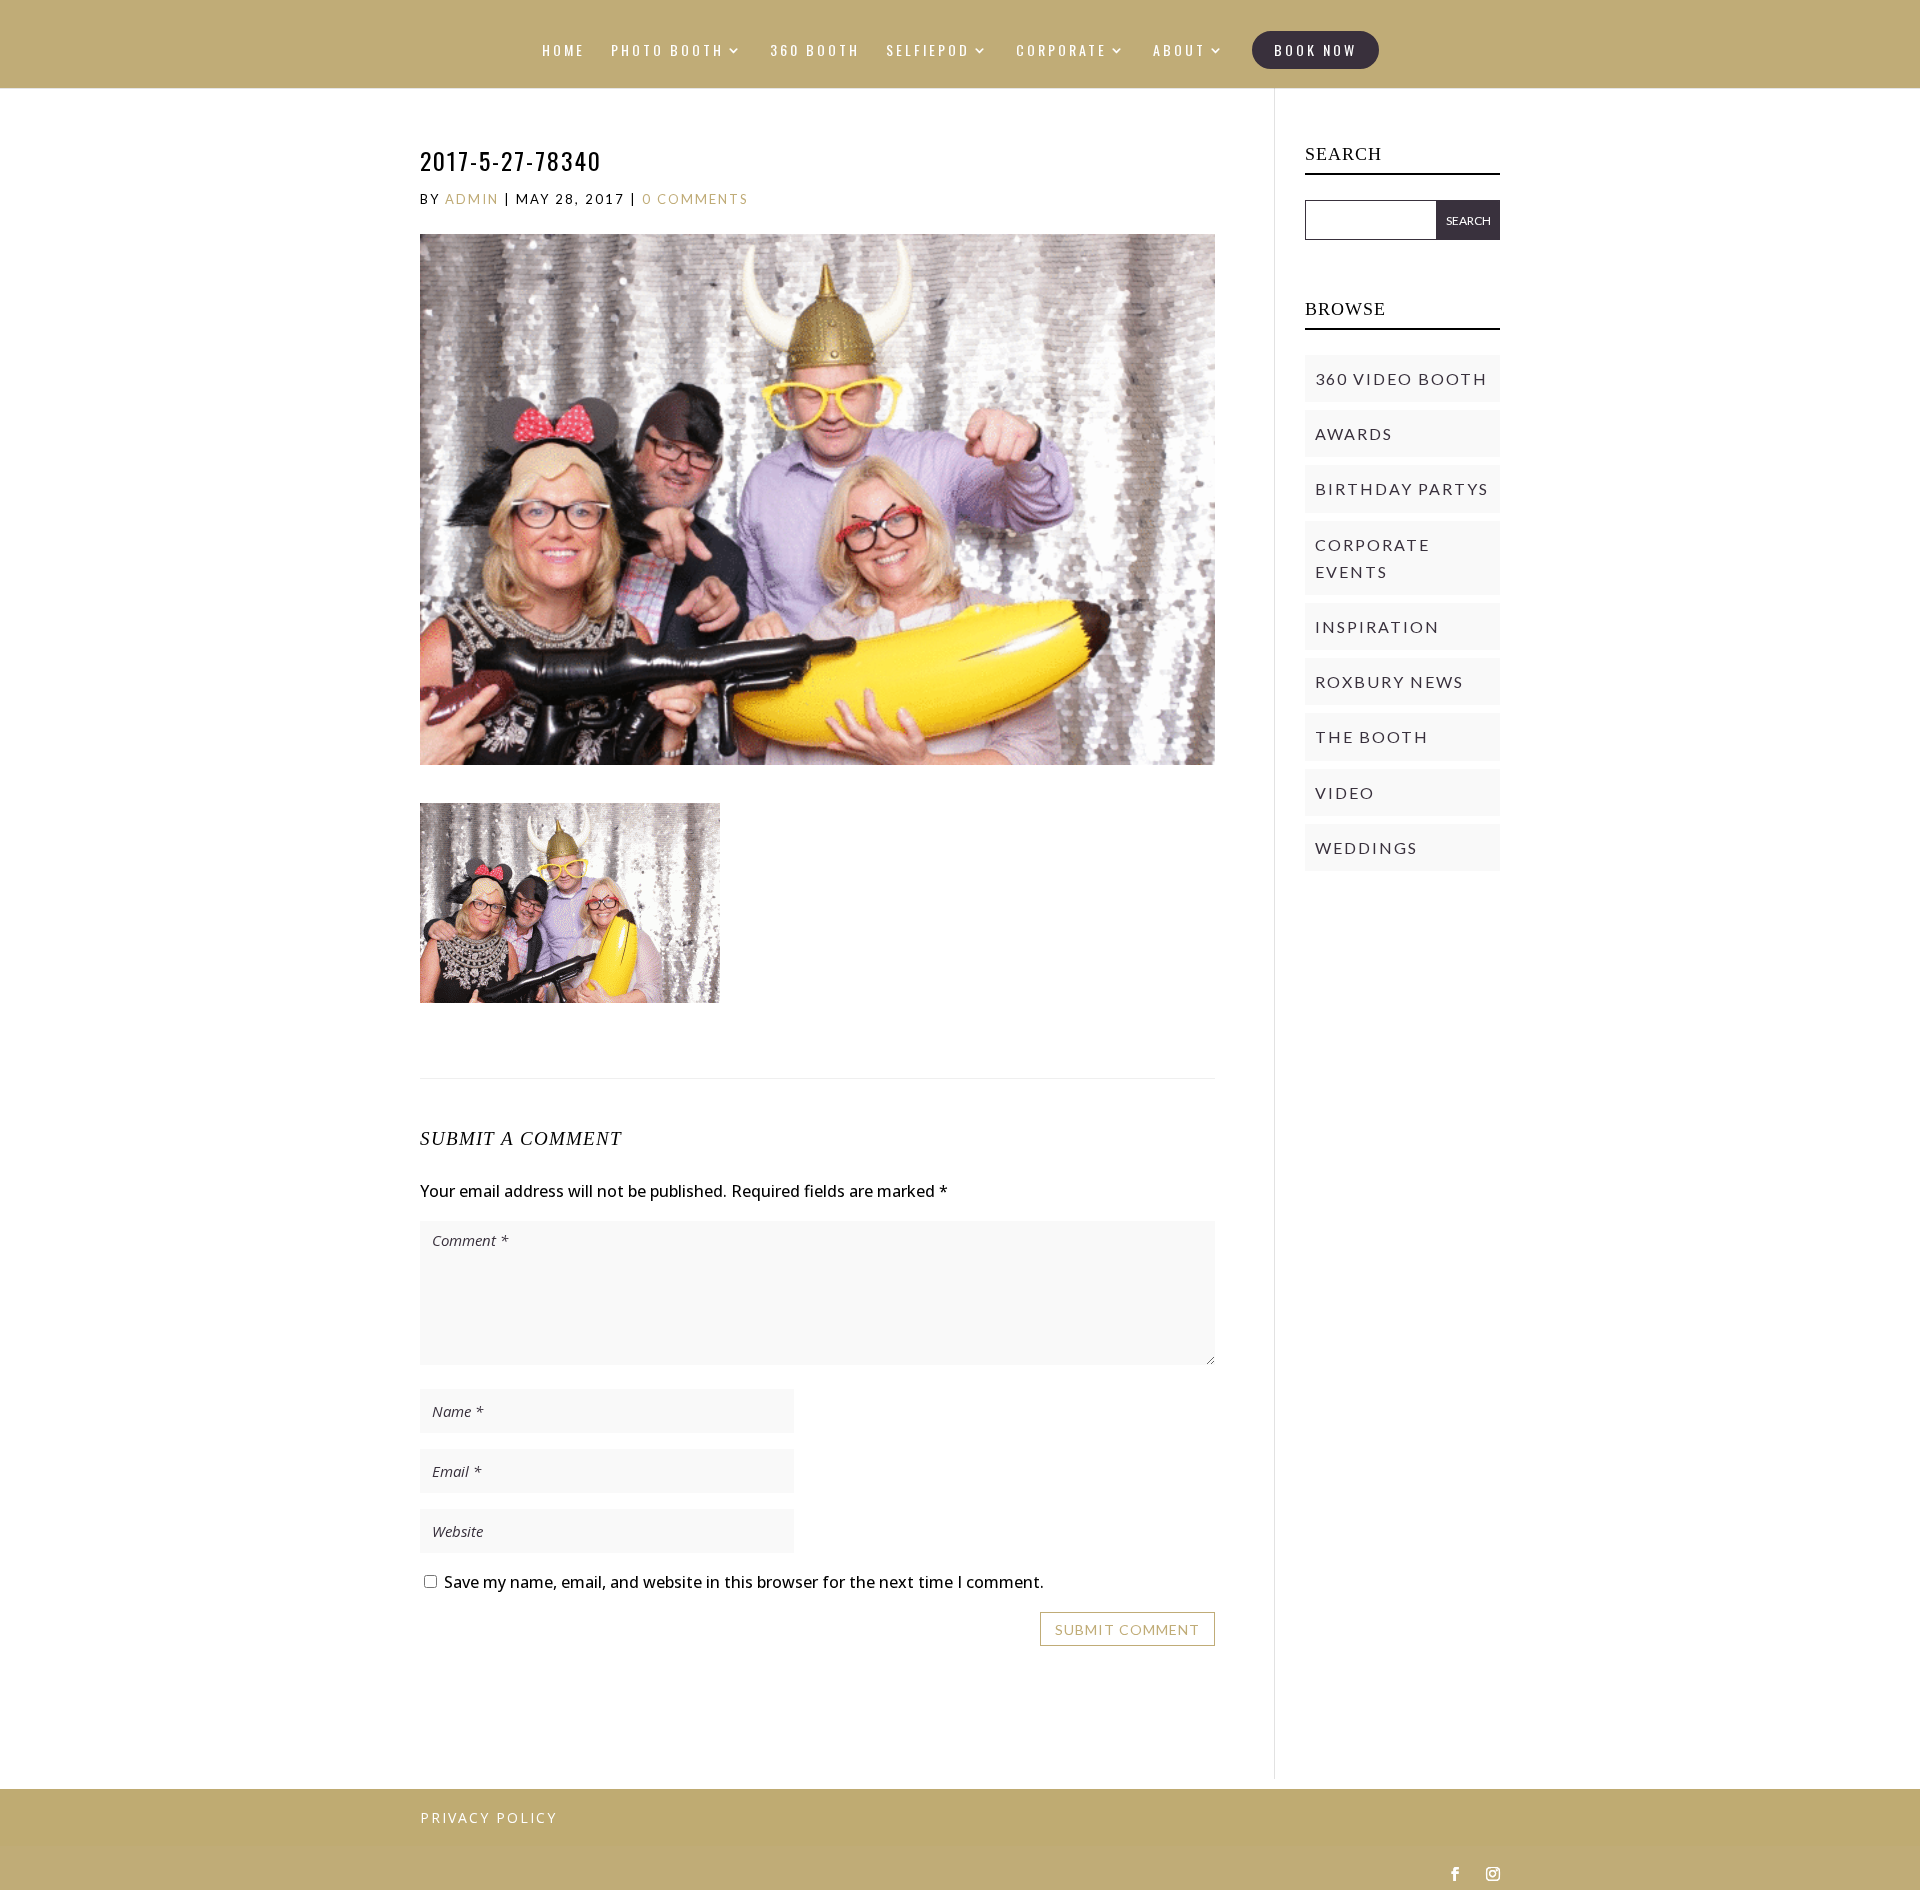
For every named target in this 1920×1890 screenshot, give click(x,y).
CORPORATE (1061, 51)
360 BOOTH (815, 51)
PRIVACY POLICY (488, 1817)
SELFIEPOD (928, 51)
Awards (1354, 433)
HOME (563, 51)
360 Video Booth (1401, 378)
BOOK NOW (1315, 49)
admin (472, 199)
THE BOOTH (1372, 736)
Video (1345, 792)
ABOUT (1179, 51)
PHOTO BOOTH (667, 51)
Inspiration (1377, 626)
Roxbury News (1389, 681)
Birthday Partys (1402, 488)
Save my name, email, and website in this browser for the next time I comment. (744, 1582)
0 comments (695, 199)
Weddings (1366, 847)
